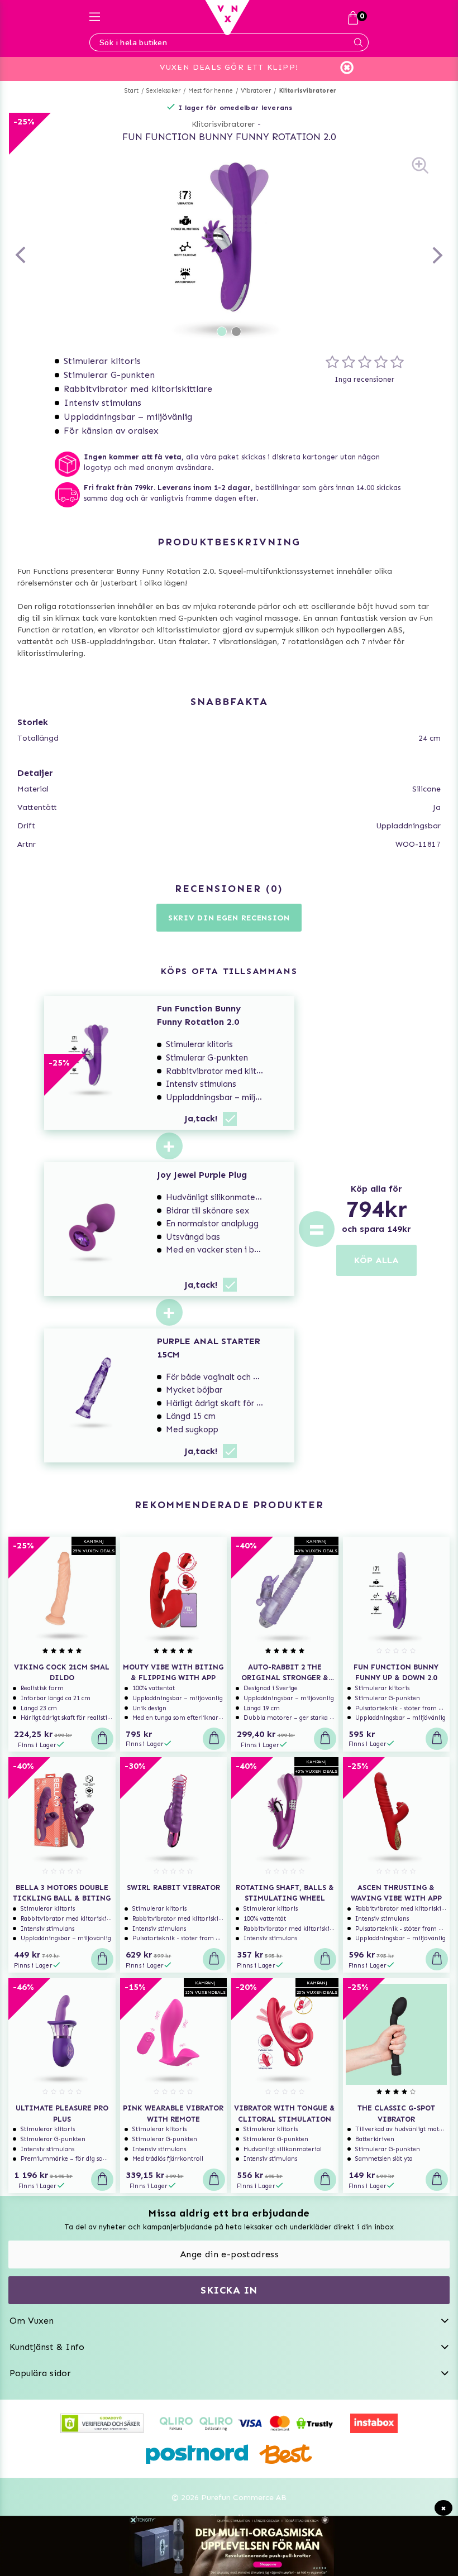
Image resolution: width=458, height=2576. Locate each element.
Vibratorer (256, 91)
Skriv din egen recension (229, 918)
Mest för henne (211, 91)
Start (132, 91)
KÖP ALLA (376, 1260)
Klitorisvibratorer (308, 91)
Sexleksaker (163, 91)
